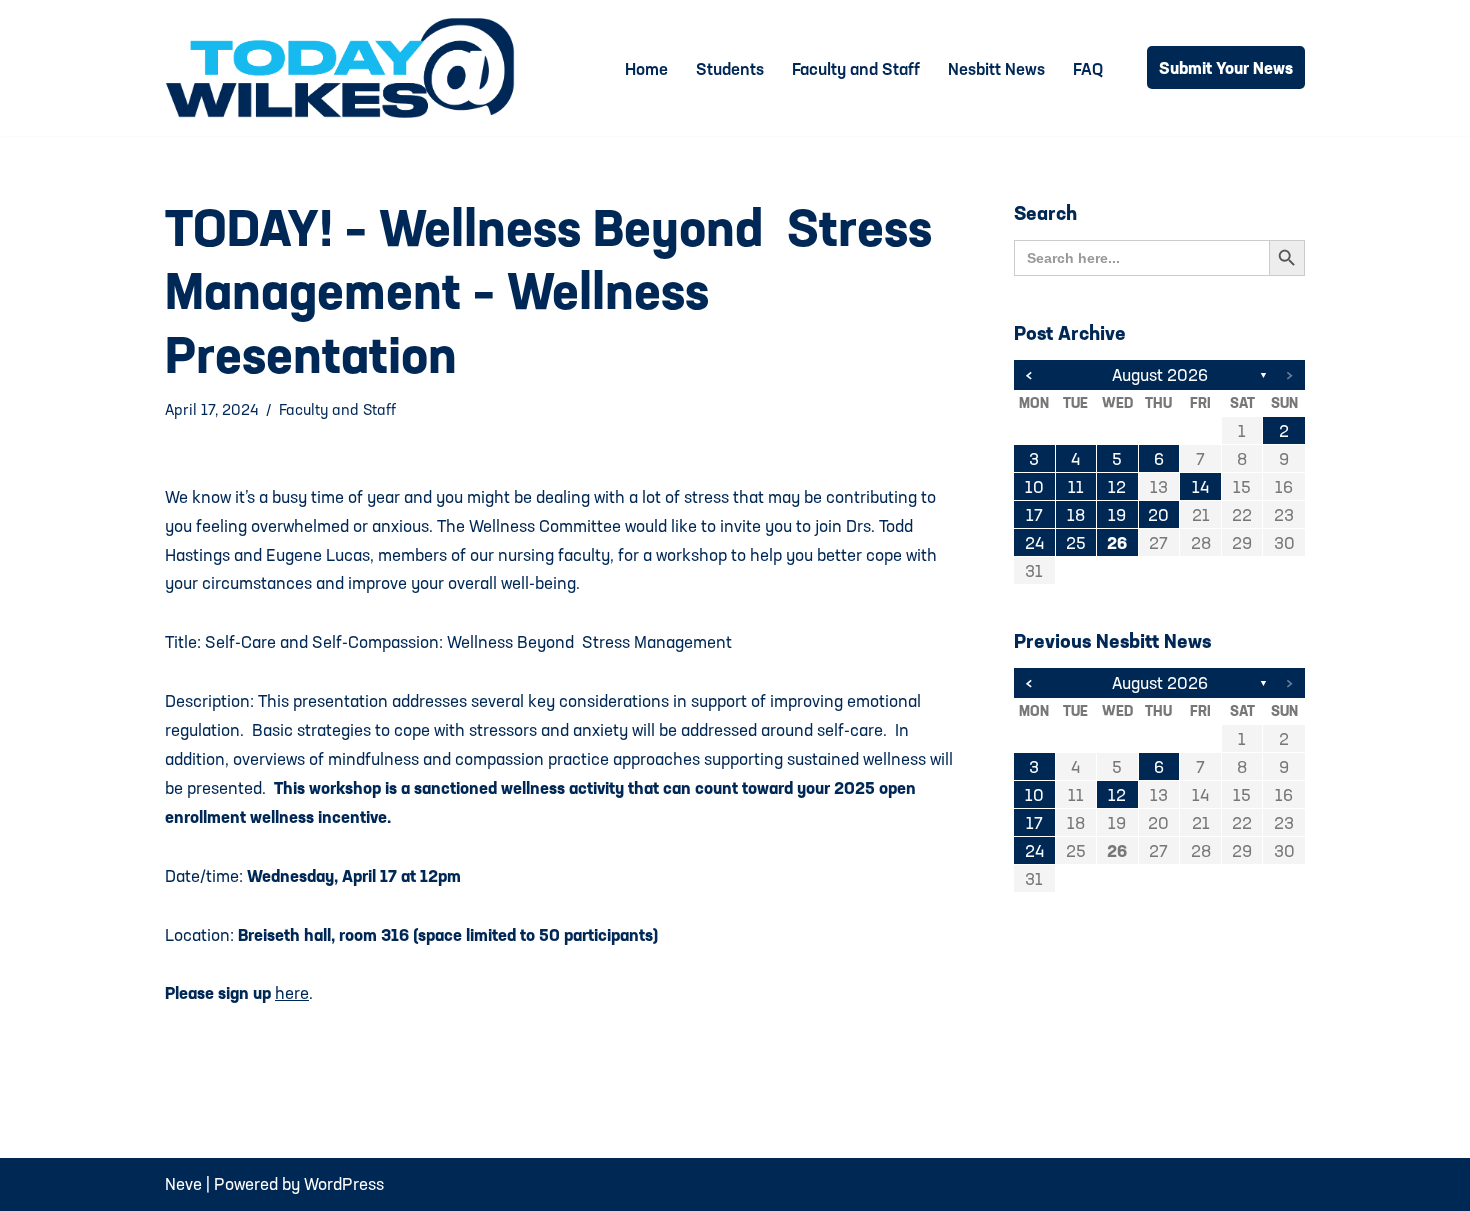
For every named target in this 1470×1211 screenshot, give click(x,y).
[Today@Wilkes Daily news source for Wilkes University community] (345, 68)
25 (1076, 542)
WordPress (344, 1183)
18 (1076, 514)
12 (1117, 486)
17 (1034, 514)
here (292, 992)
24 (1034, 542)
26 (1117, 542)
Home (646, 68)
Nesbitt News (996, 68)
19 (1117, 514)
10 (1034, 486)
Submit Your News (1226, 67)
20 (1158, 514)
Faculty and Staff (856, 68)
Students (730, 68)
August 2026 (1160, 374)
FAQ (1088, 68)
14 (1200, 486)
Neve (183, 1183)
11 (1076, 486)
